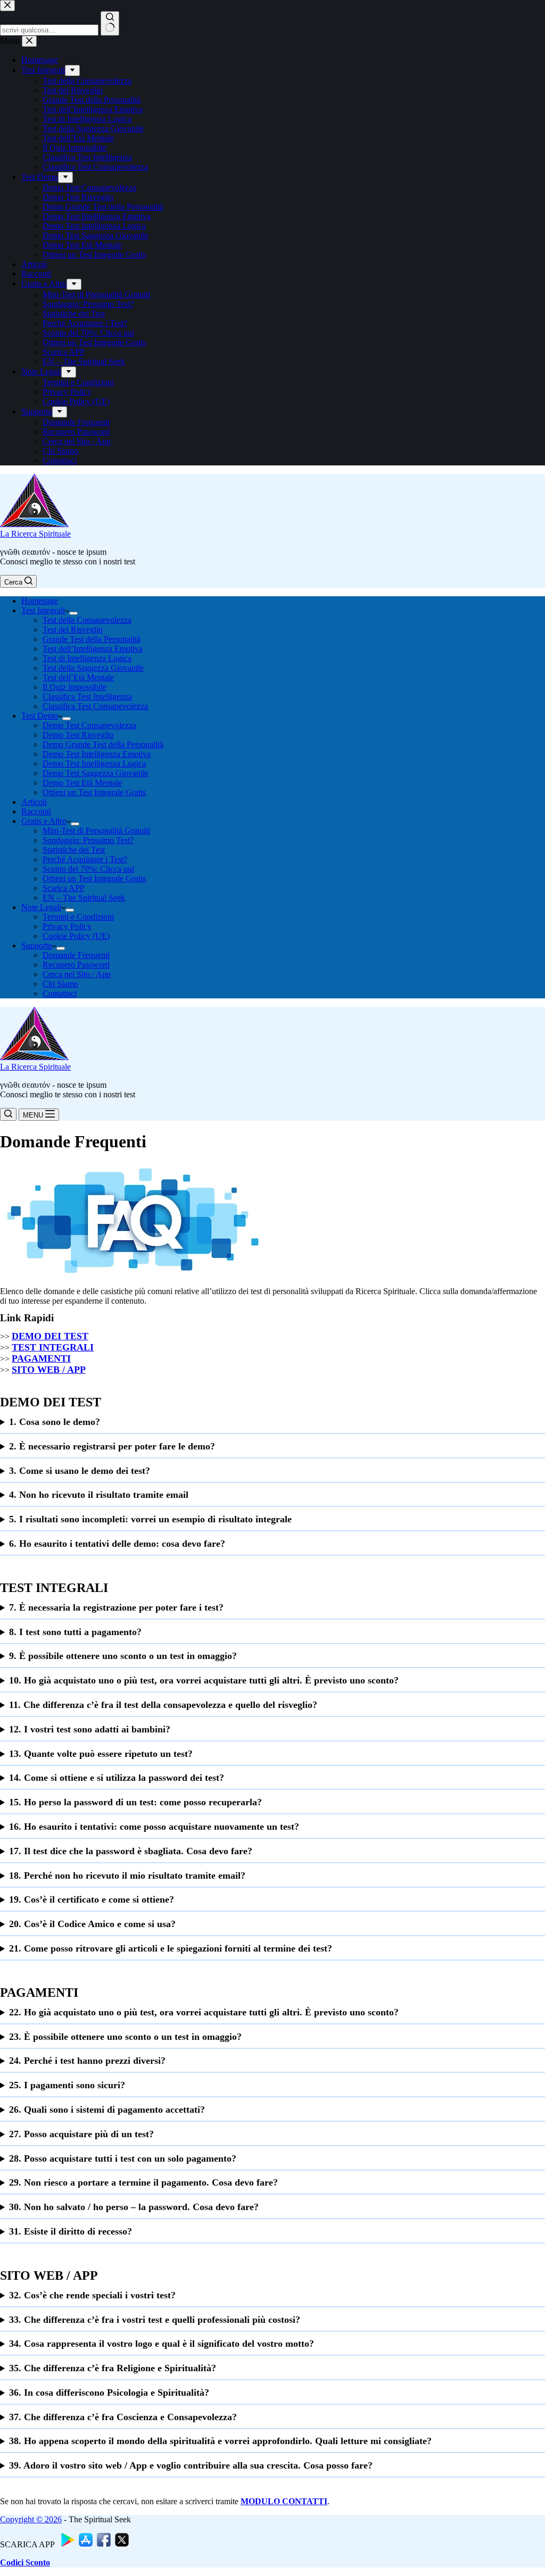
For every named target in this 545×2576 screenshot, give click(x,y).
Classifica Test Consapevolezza (95, 706)
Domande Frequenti (76, 955)
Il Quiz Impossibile (75, 687)
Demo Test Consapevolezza (89, 725)
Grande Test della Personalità (92, 639)
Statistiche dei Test (74, 850)
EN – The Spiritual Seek (84, 898)
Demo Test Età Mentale (82, 783)
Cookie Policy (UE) (76, 936)
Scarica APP (64, 888)
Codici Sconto (25, 2562)
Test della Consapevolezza (87, 620)
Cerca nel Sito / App (77, 974)
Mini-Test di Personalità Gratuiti (96, 831)
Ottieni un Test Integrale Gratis (94, 792)
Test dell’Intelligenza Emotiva (93, 649)
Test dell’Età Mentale (78, 677)
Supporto (37, 945)
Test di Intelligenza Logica (87, 658)
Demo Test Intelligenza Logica (94, 764)
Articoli (34, 802)
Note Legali (41, 907)
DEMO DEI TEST (50, 1336)
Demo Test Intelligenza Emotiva (97, 754)
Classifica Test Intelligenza (87, 697)
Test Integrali (43, 610)
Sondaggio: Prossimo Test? (88, 840)
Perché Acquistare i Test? (85, 859)
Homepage (40, 601)
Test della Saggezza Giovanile (93, 668)
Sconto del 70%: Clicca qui (88, 869)
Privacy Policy (67, 926)
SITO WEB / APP (49, 1370)
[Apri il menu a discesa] (73, 613)
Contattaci (60, 993)
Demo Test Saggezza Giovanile (96, 773)
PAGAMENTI (41, 1358)
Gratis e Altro (44, 821)
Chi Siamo (60, 984)
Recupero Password (76, 965)
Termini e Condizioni (78, 917)
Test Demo (40, 716)
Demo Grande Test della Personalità (103, 744)
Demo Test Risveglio (78, 735)
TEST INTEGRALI (53, 1347)
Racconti (36, 811)
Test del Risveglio (73, 630)
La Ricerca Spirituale (35, 534)
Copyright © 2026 (31, 2519)
